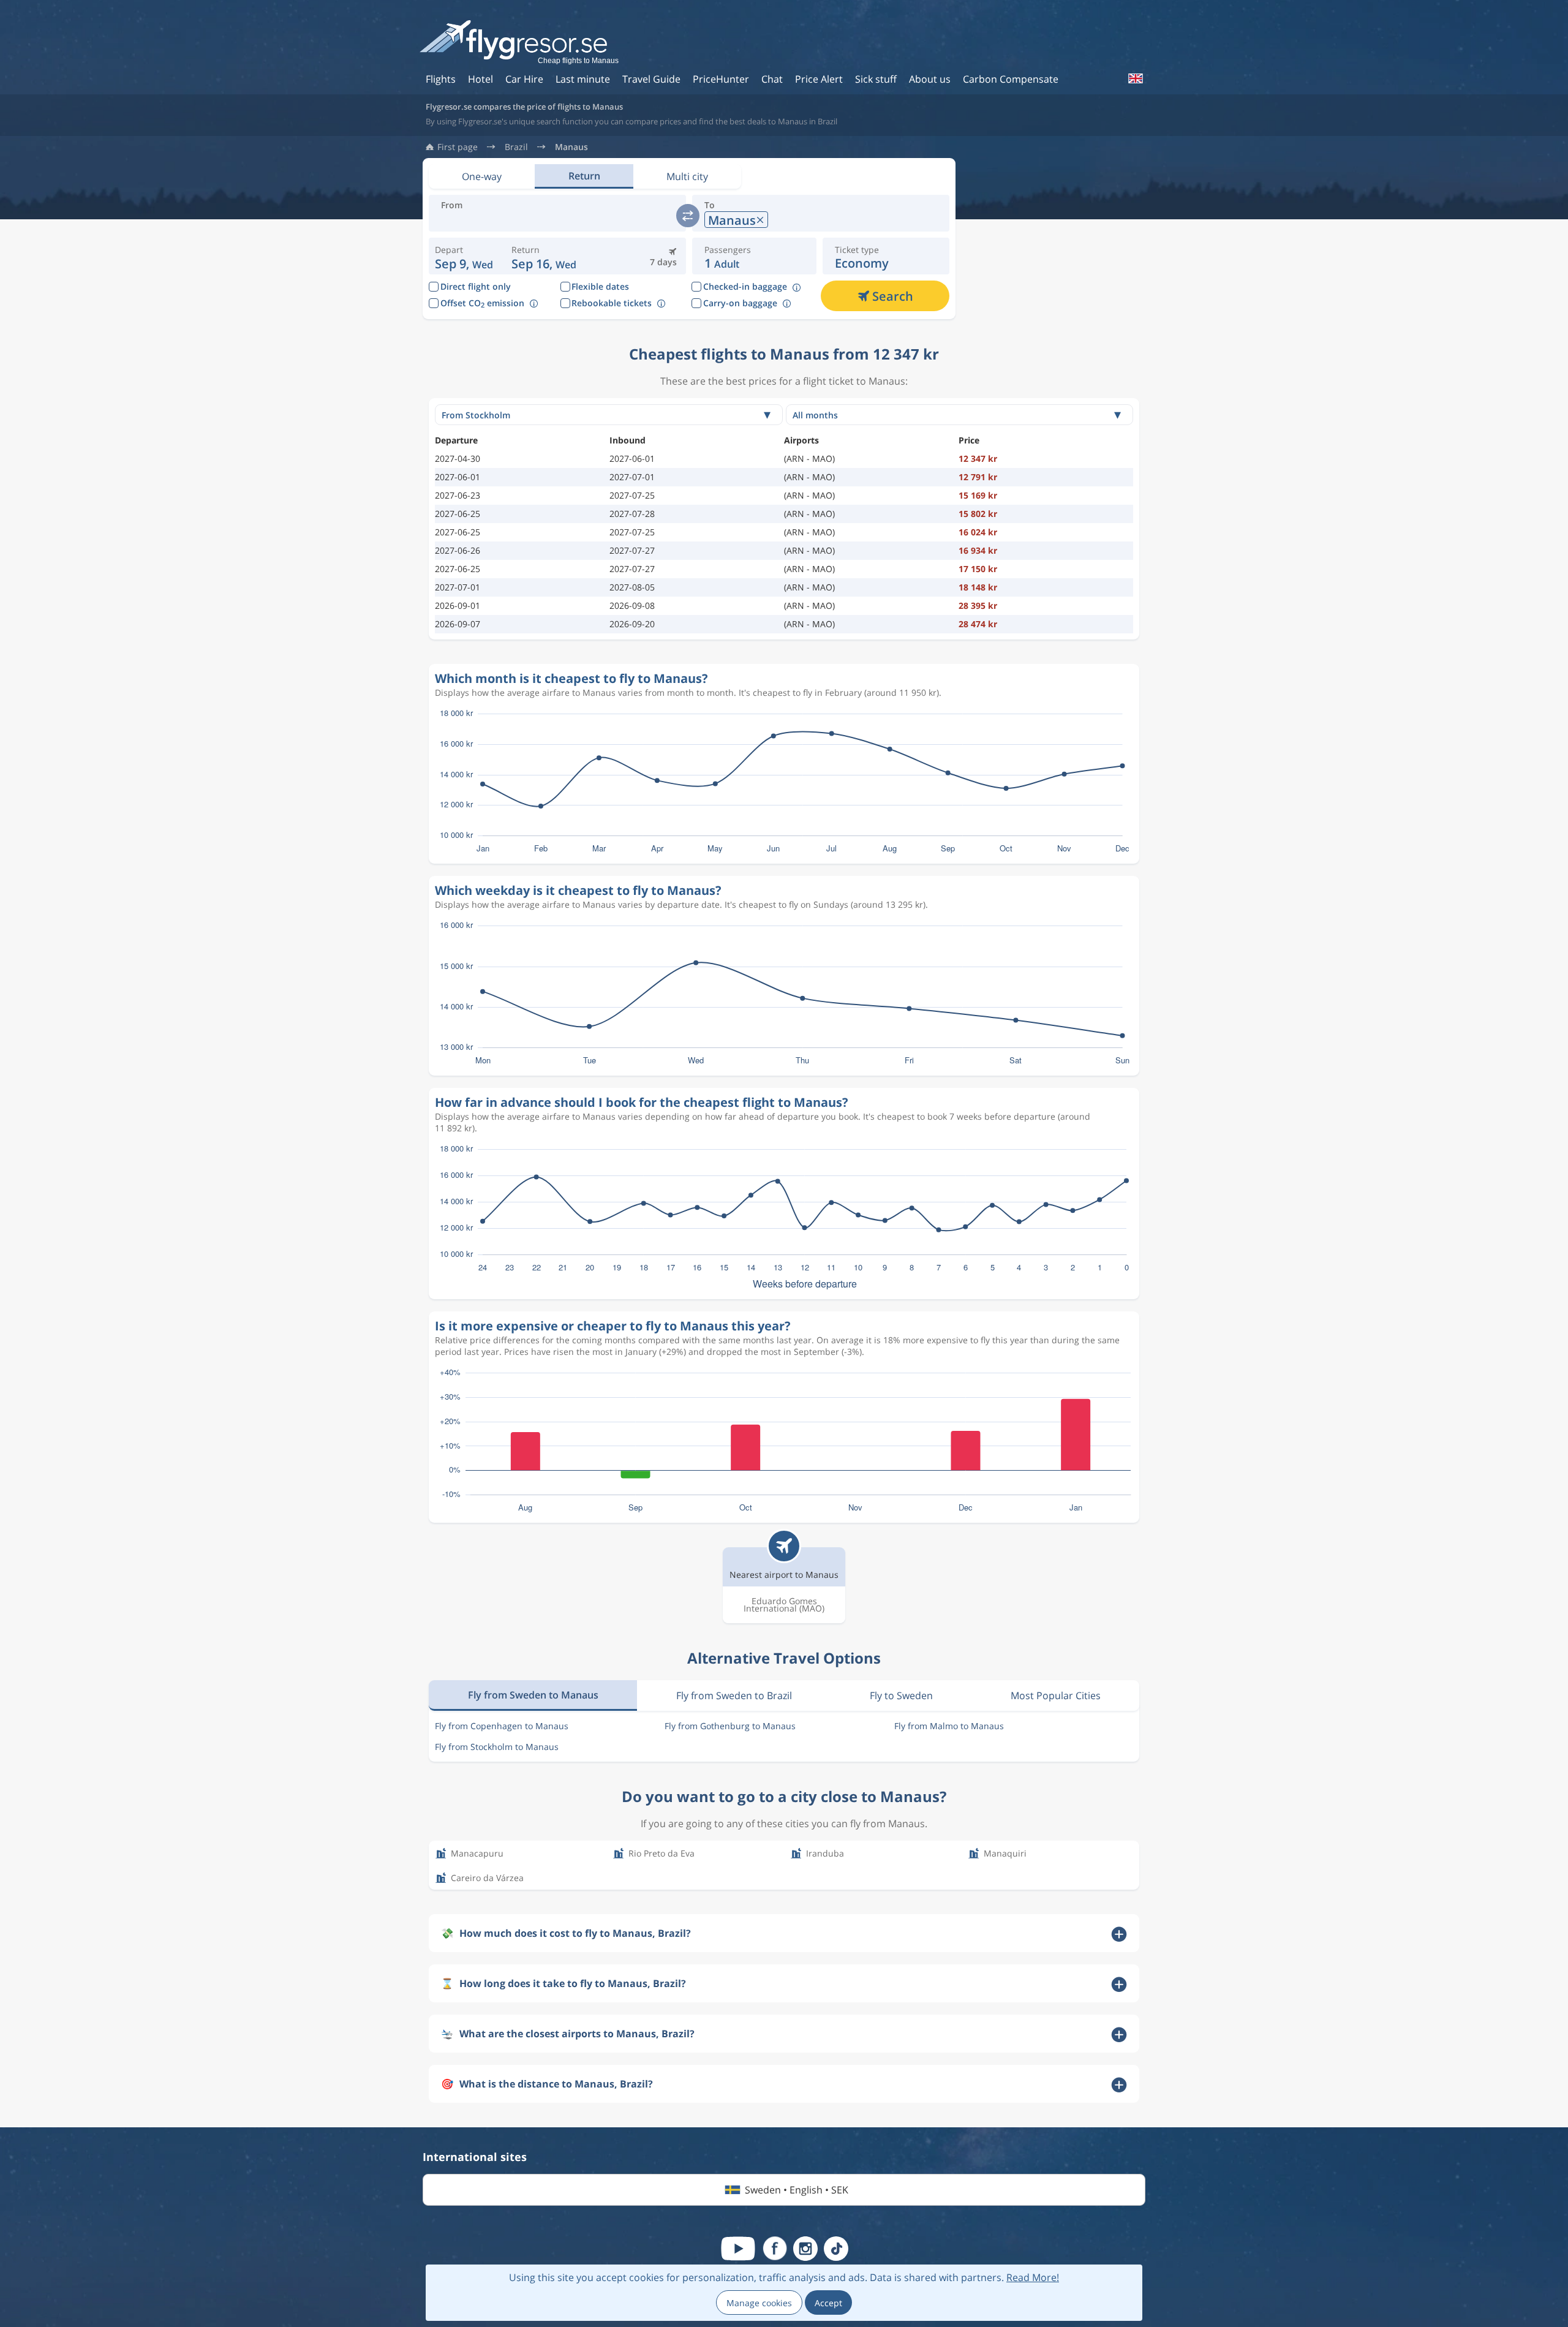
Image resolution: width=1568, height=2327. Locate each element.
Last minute (583, 79)
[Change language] (1135, 78)
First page (458, 147)
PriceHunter (721, 79)
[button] (544, 256)
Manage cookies (759, 2303)
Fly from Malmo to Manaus (949, 1726)
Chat (772, 79)
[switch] (688, 216)
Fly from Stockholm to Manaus (497, 1747)
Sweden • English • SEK (797, 2190)
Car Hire (524, 79)
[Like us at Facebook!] (775, 2249)
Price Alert (819, 79)
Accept (828, 2303)
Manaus (571, 147)
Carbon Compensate (1011, 79)
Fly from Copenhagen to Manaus (502, 1726)
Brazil (516, 147)
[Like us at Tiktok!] (836, 2249)
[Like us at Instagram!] (805, 2249)
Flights (441, 79)
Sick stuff (876, 79)
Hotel (481, 79)
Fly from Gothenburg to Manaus (730, 1726)
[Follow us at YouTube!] (738, 2249)
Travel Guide (651, 79)
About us (930, 79)
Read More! (1033, 2277)
